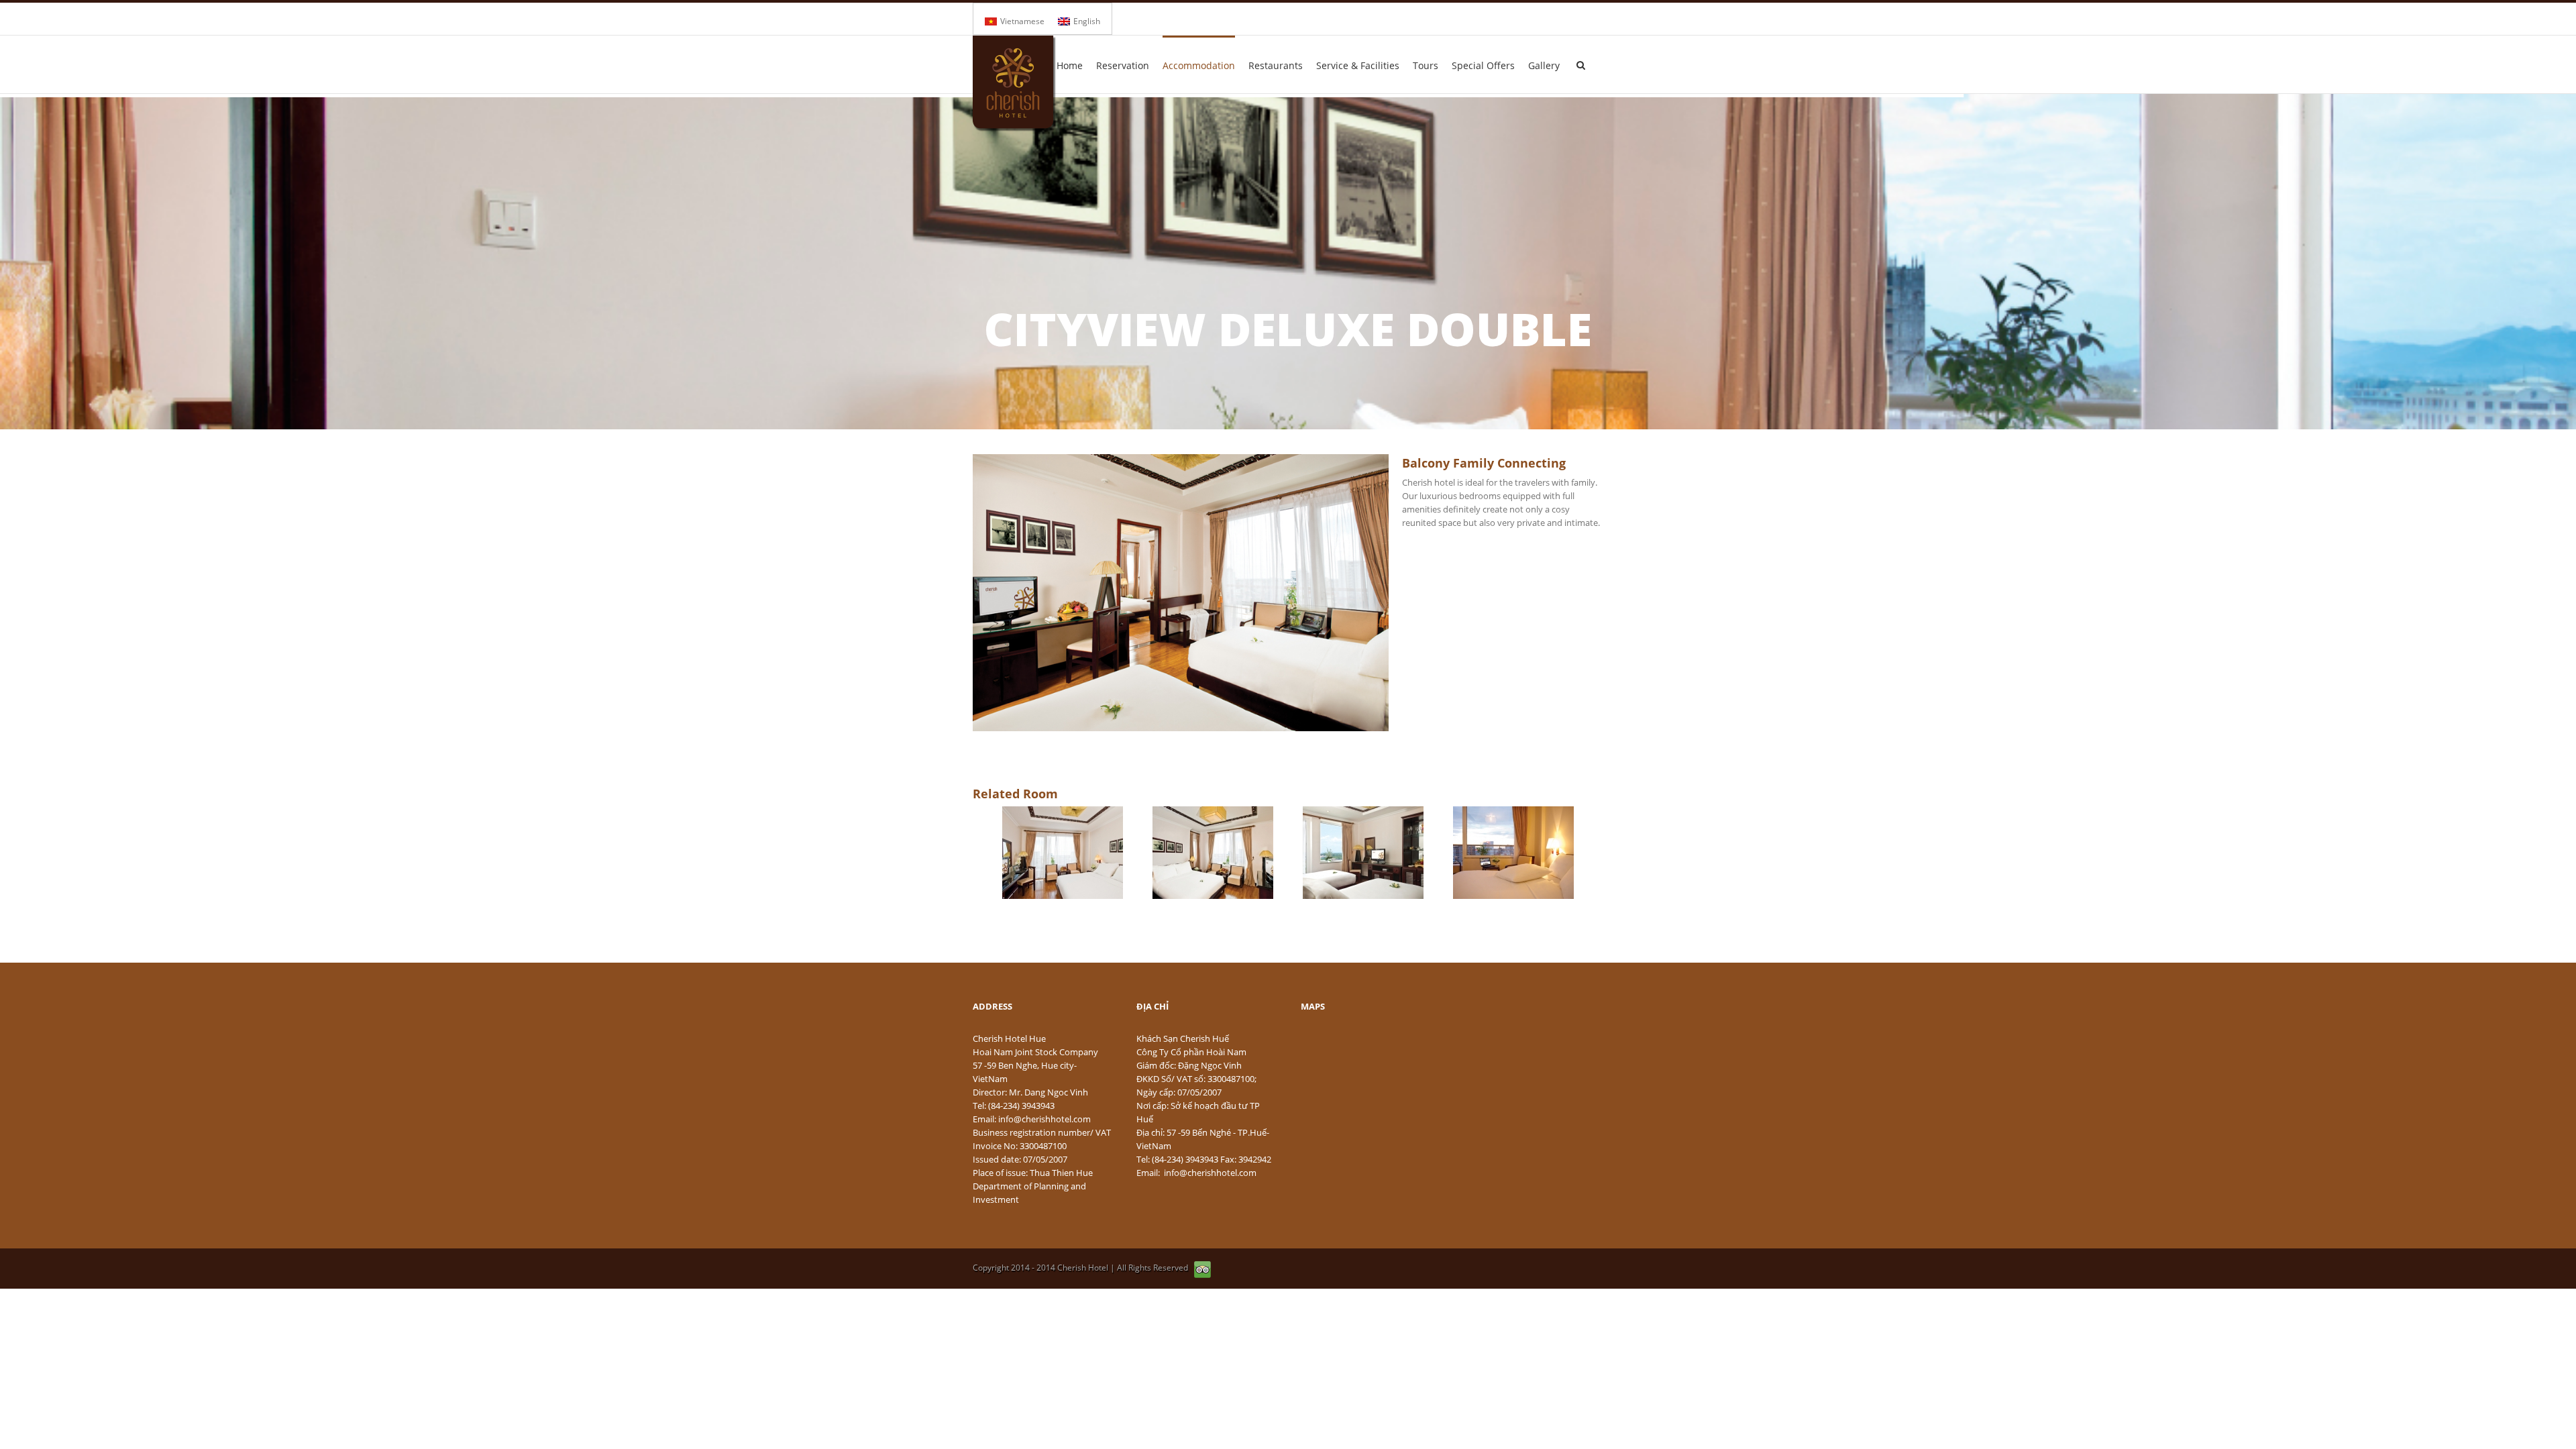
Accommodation (1199, 65)
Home (1070, 65)
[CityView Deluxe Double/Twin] (1213, 853)
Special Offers (1483, 65)
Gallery (1544, 65)
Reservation (1123, 65)
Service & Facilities (1358, 65)
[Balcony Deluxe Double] (1063, 853)
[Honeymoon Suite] (1513, 853)
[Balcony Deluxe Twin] (1363, 853)
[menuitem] (1015, 21)
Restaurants (1276, 65)
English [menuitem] (1087, 21)
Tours (1426, 65)
